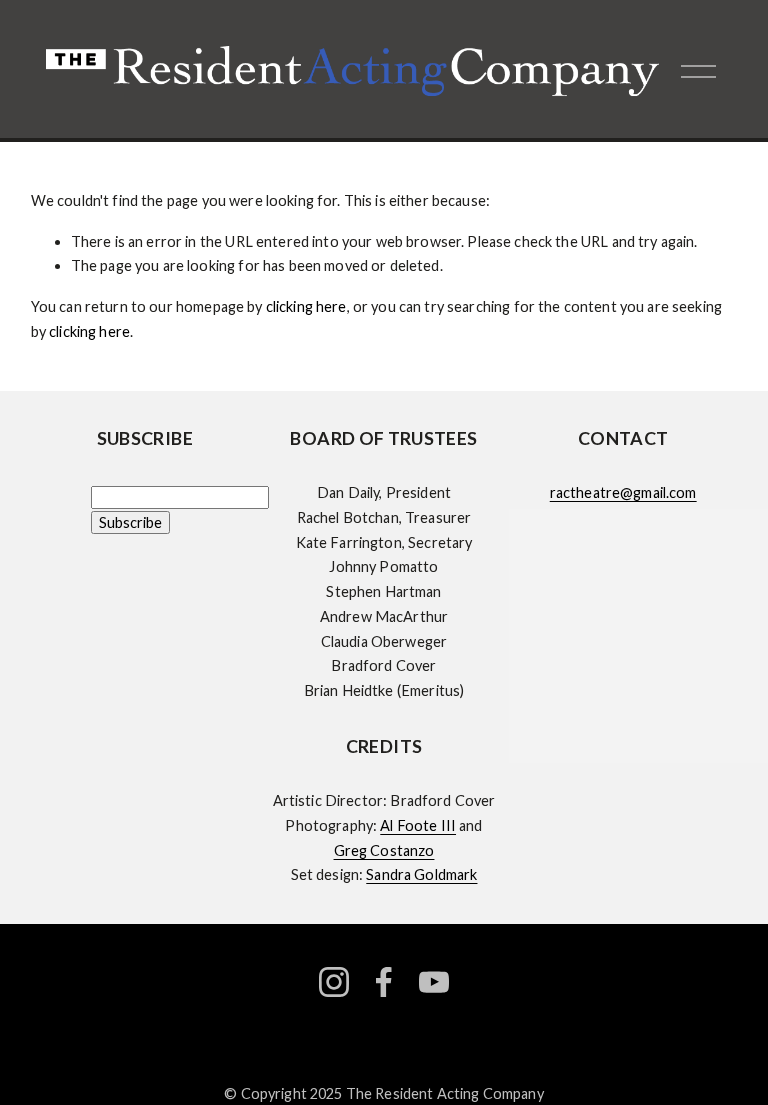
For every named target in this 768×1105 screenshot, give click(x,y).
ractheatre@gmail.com (623, 492)
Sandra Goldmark (421, 874)
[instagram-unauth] (334, 982)
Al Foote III (418, 825)
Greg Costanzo (384, 850)
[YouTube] (434, 982)
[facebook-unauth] (384, 982)
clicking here (306, 306)
